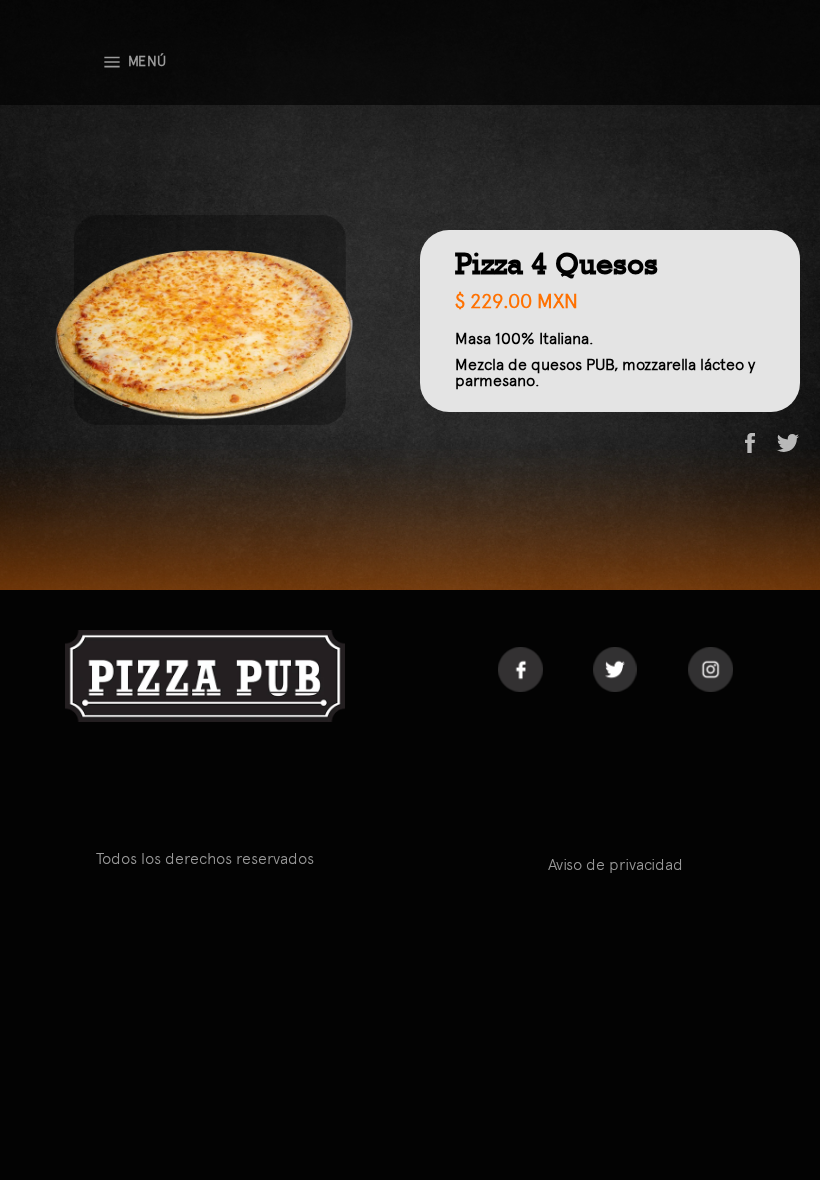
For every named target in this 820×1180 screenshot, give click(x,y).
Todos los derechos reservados (205, 858)
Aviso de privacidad (615, 864)
